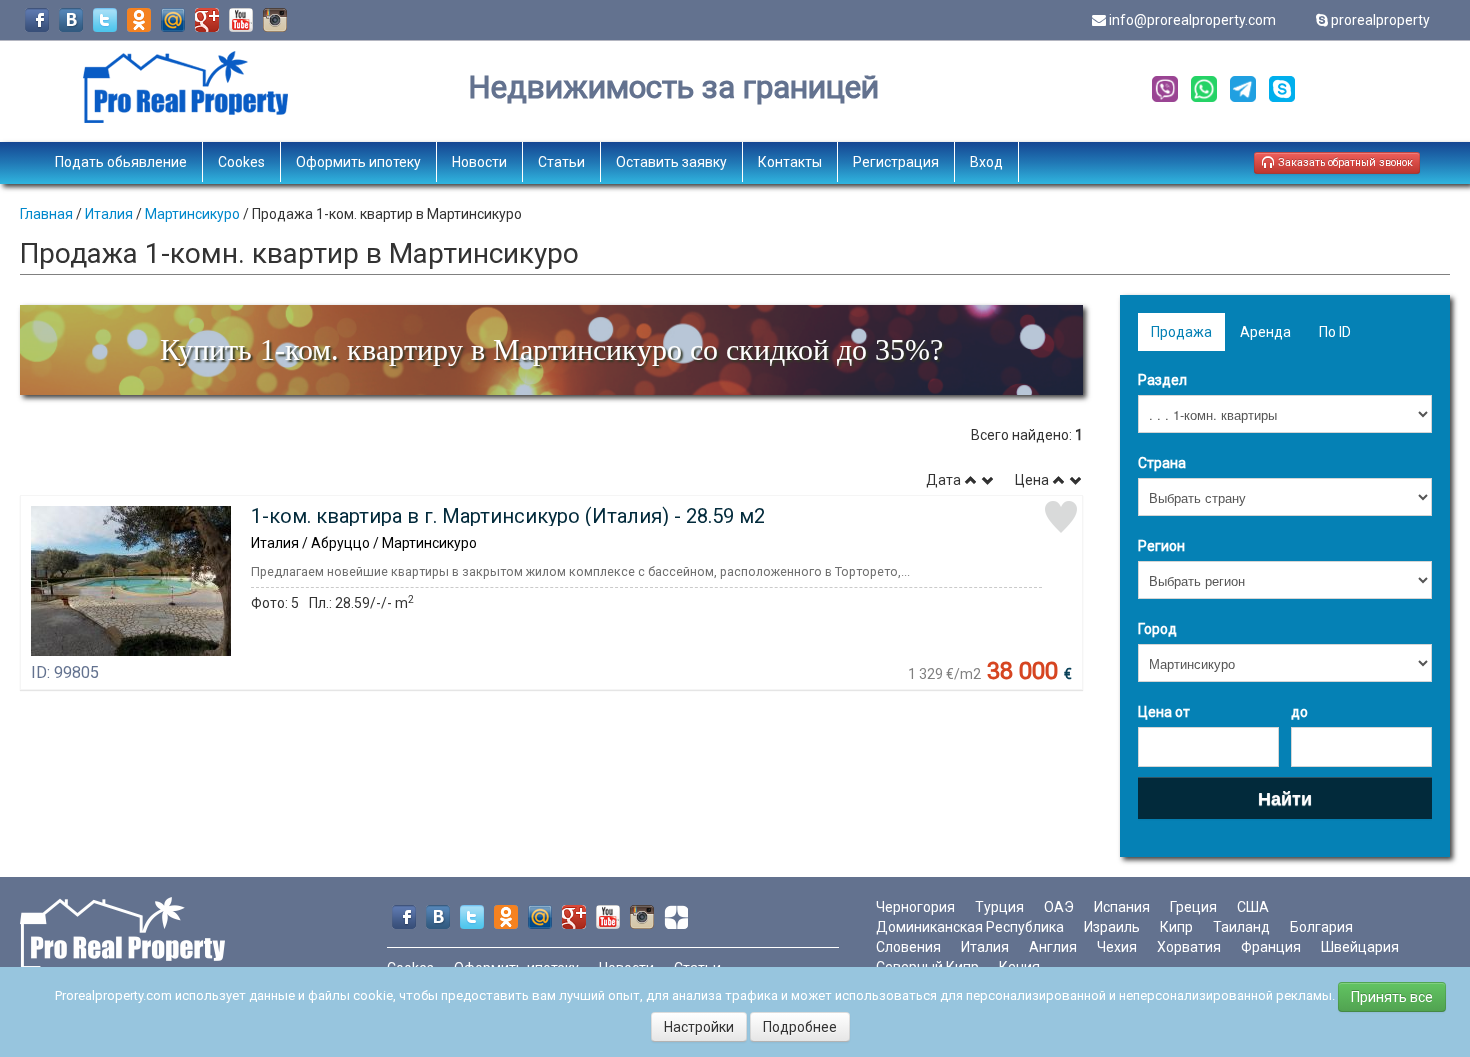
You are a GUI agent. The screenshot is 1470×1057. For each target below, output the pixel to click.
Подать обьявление (121, 162)
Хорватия (1189, 947)
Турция (999, 907)
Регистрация (896, 162)
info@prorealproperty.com (1192, 20)
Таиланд (1241, 927)
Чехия (1117, 947)
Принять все (1392, 997)
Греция (1193, 907)
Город (1157, 629)
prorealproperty (1380, 20)
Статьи (561, 162)
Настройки (699, 1027)
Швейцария (1360, 947)
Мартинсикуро (192, 214)
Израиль (1112, 927)
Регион (1161, 546)
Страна (1162, 463)
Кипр (1176, 927)
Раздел (1162, 380)
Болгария (1321, 927)
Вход (986, 162)
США (1253, 907)
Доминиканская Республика (970, 927)
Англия (1053, 947)
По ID (1335, 332)
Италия (109, 214)
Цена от (1164, 712)
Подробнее (800, 1027)
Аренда (1265, 332)
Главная (46, 214)
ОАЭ (1059, 907)
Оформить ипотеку (358, 162)
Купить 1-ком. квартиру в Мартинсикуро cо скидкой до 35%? (551, 349)
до (1299, 712)
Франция (1271, 947)
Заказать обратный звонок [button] (1344, 162)
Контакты (790, 162)
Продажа (1181, 332)
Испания (1122, 907)
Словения (908, 947)
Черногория (915, 907)
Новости (479, 162)
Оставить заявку (671, 162)
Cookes (241, 162)
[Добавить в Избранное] (1061, 517)
